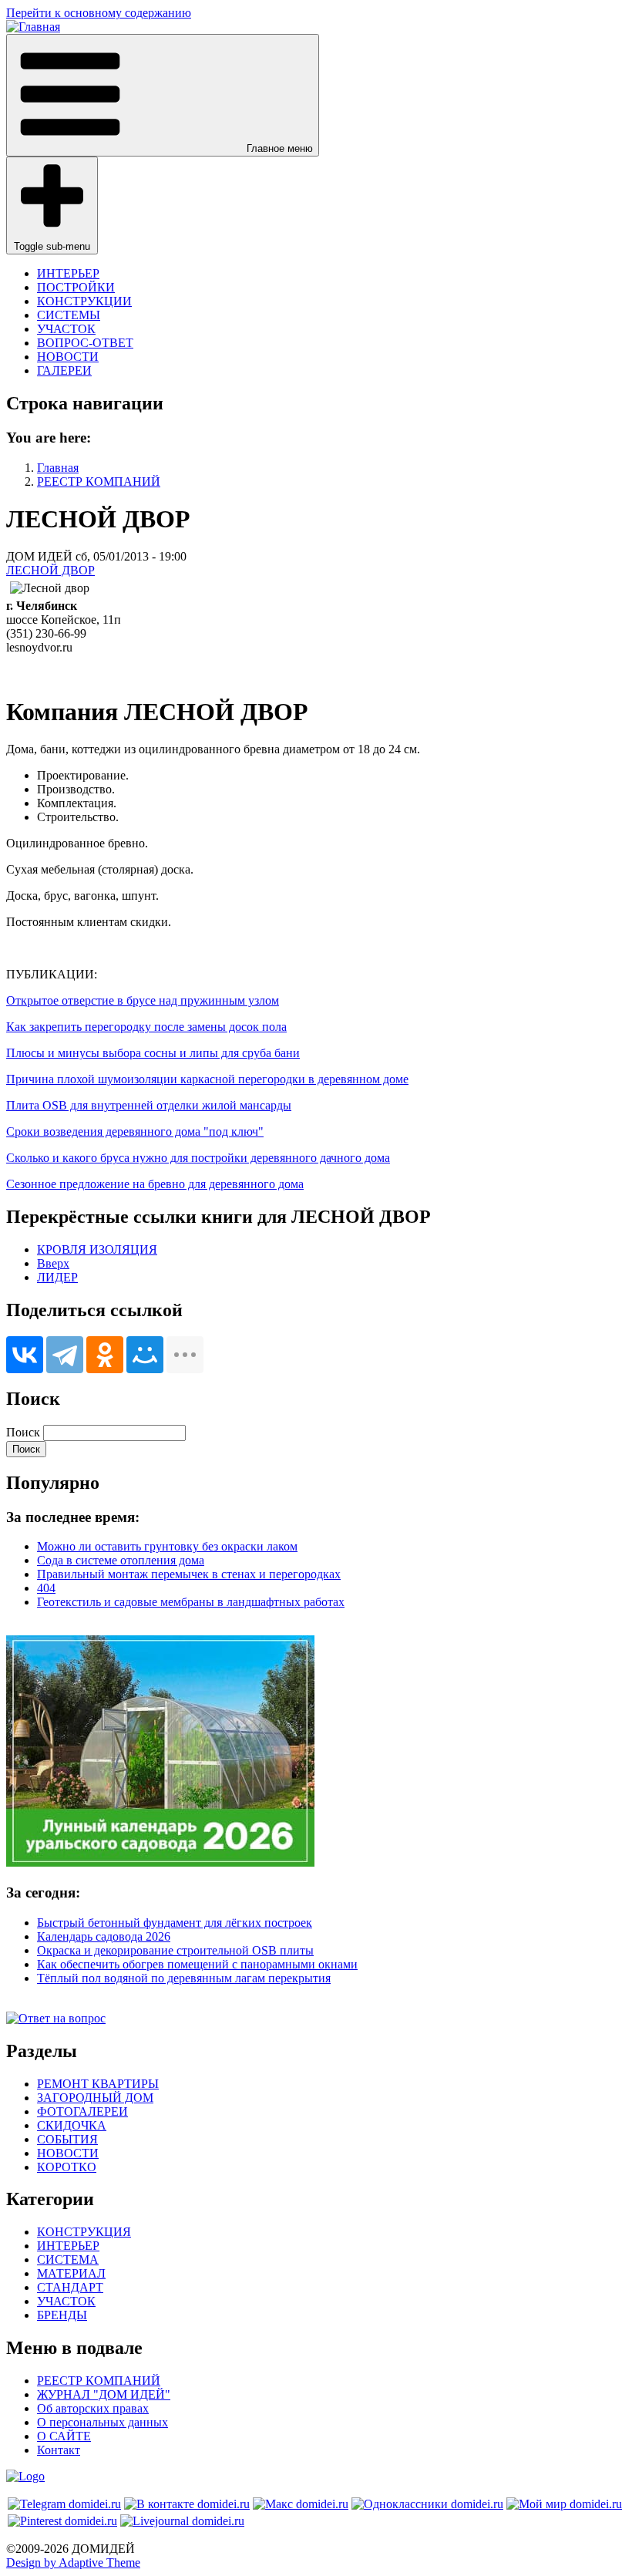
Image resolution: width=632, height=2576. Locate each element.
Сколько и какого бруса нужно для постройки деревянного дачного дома (198, 1158)
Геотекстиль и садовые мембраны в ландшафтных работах (191, 1602)
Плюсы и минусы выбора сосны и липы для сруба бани (153, 1053)
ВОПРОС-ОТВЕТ (85, 343)
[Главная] (33, 27)
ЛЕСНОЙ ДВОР (50, 570)
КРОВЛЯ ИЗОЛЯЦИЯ (97, 1249)
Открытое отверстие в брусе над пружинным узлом (143, 1000)
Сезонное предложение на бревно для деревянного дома (155, 1184)
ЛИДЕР (57, 1277)
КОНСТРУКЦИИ (84, 301)
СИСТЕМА (68, 2259)
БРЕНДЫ (62, 2315)
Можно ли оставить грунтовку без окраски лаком (167, 1546)
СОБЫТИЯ (67, 2139)
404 (46, 1588)
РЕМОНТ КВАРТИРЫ (98, 2084)
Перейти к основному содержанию (99, 13)
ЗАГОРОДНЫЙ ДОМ (95, 2098)
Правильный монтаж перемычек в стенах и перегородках (189, 1574)
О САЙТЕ (64, 2436)
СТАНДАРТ (70, 2287)
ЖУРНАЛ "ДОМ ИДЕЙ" (104, 2394)
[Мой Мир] (145, 1355)
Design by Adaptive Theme (73, 2563)
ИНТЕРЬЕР (68, 273)
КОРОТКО (67, 2167)
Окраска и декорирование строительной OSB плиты (175, 1950)
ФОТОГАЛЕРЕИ (82, 2111)
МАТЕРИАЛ (71, 2273)
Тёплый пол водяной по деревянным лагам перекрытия (184, 1978)
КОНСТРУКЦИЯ (84, 2232)
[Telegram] (65, 1355)
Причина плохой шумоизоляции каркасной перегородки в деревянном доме (207, 1079)
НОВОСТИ (68, 357)
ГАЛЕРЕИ (64, 370)
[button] (163, 95)
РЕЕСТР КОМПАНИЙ (99, 482)
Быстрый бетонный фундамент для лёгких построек (175, 1923)
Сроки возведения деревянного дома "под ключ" (135, 1131)
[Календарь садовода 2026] (160, 1862)
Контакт (59, 2450)
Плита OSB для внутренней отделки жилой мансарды (149, 1105)
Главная (58, 468)
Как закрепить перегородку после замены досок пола (146, 1027)
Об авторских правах (93, 2408)
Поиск (23, 1432)
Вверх (53, 1263)
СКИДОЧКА (72, 2125)
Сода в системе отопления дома (121, 1560)
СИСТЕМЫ (69, 315)
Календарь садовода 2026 (104, 1936)
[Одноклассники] (105, 1355)
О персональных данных (103, 2422)
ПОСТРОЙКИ (76, 287)
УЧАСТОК (66, 329)
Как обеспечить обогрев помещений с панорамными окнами (197, 1964)
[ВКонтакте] (25, 1355)
